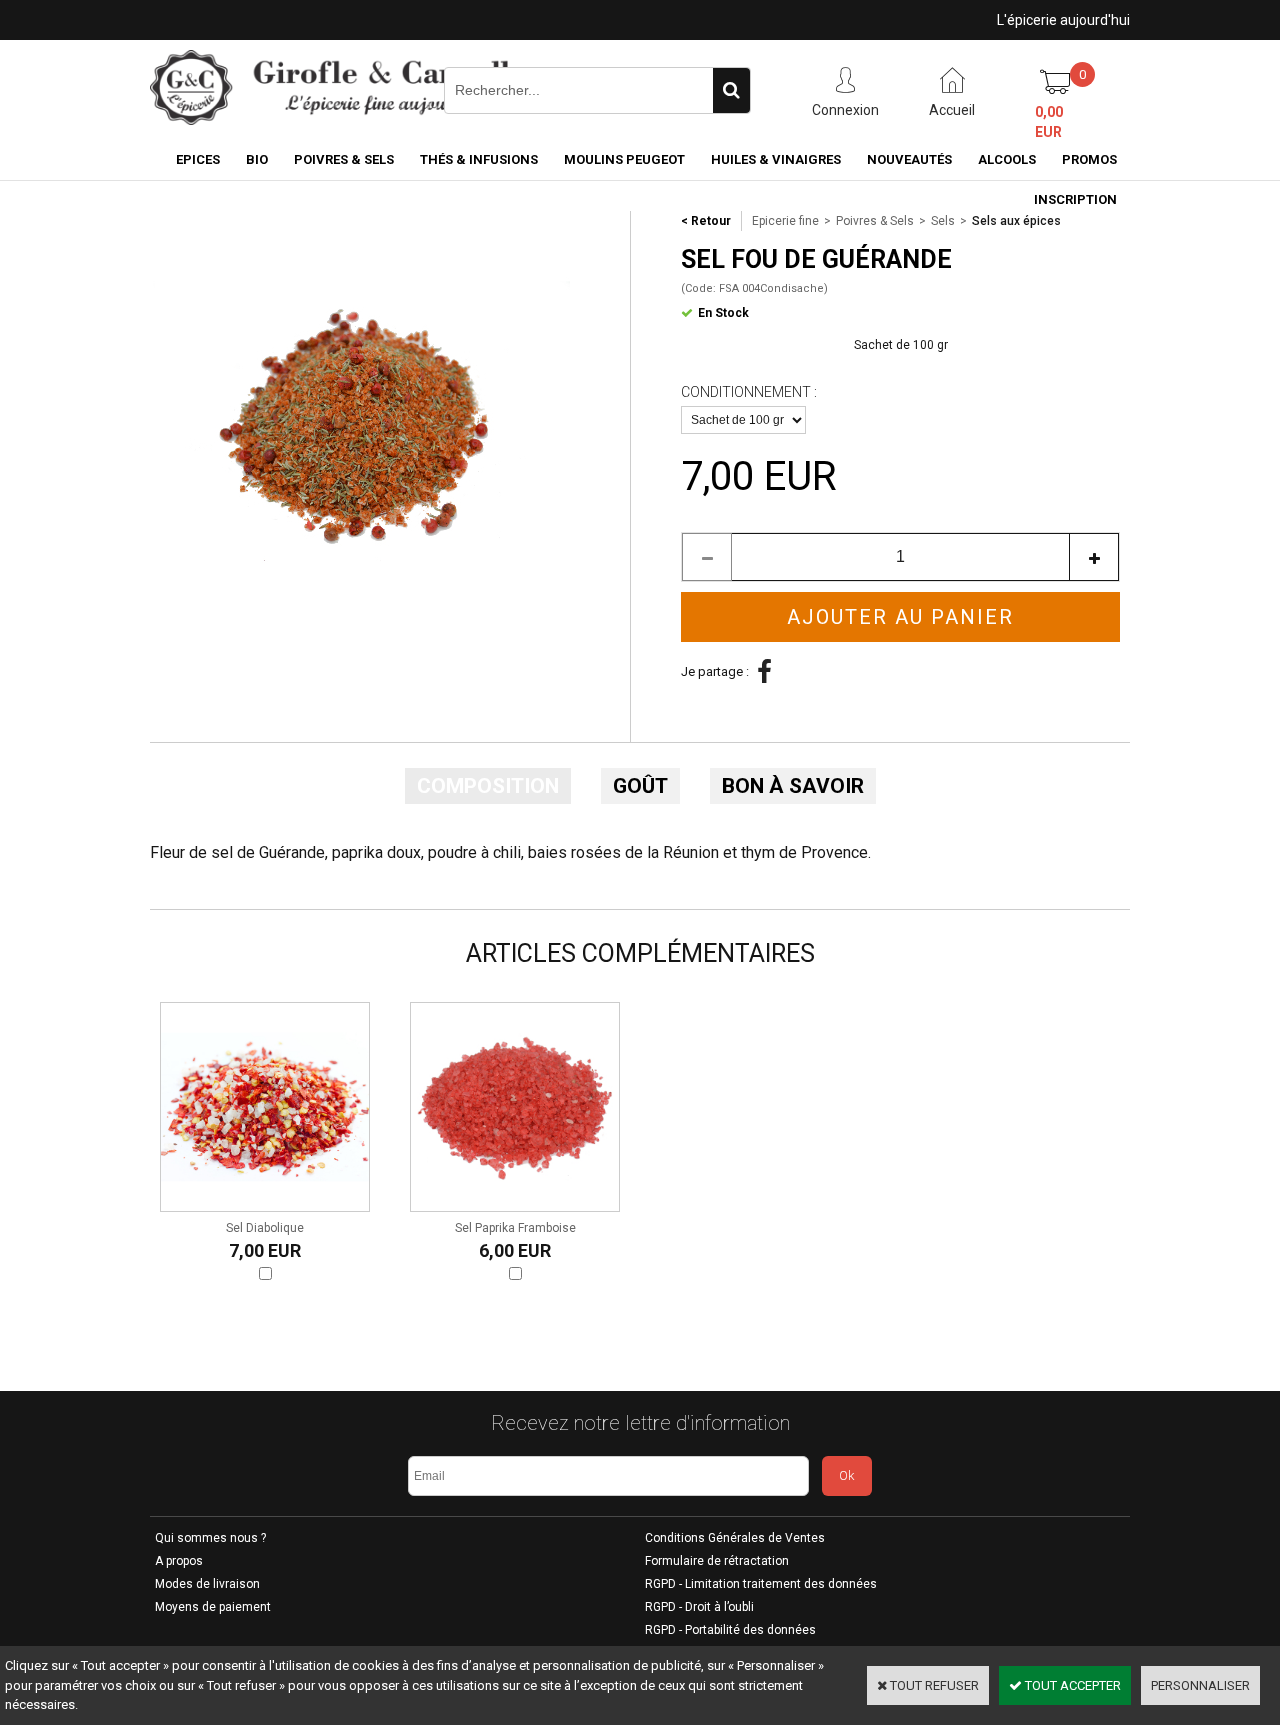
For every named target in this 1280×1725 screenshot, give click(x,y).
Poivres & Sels (344, 159)
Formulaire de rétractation (717, 1561)
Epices (198, 159)
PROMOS (1089, 159)
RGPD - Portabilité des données (730, 1630)
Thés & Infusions (479, 159)
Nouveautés (909, 159)
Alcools (1007, 159)
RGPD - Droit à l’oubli (699, 1607)
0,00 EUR (1049, 122)
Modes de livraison (207, 1584)
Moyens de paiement (213, 1607)
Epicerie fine (785, 221)
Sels (943, 221)
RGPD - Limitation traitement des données (761, 1584)
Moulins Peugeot (624, 159)
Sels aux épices (1016, 221)
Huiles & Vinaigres (776, 159)
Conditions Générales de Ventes (735, 1538)
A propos (179, 1561)
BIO (257, 159)
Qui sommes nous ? (210, 1538)
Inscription (1075, 199)
